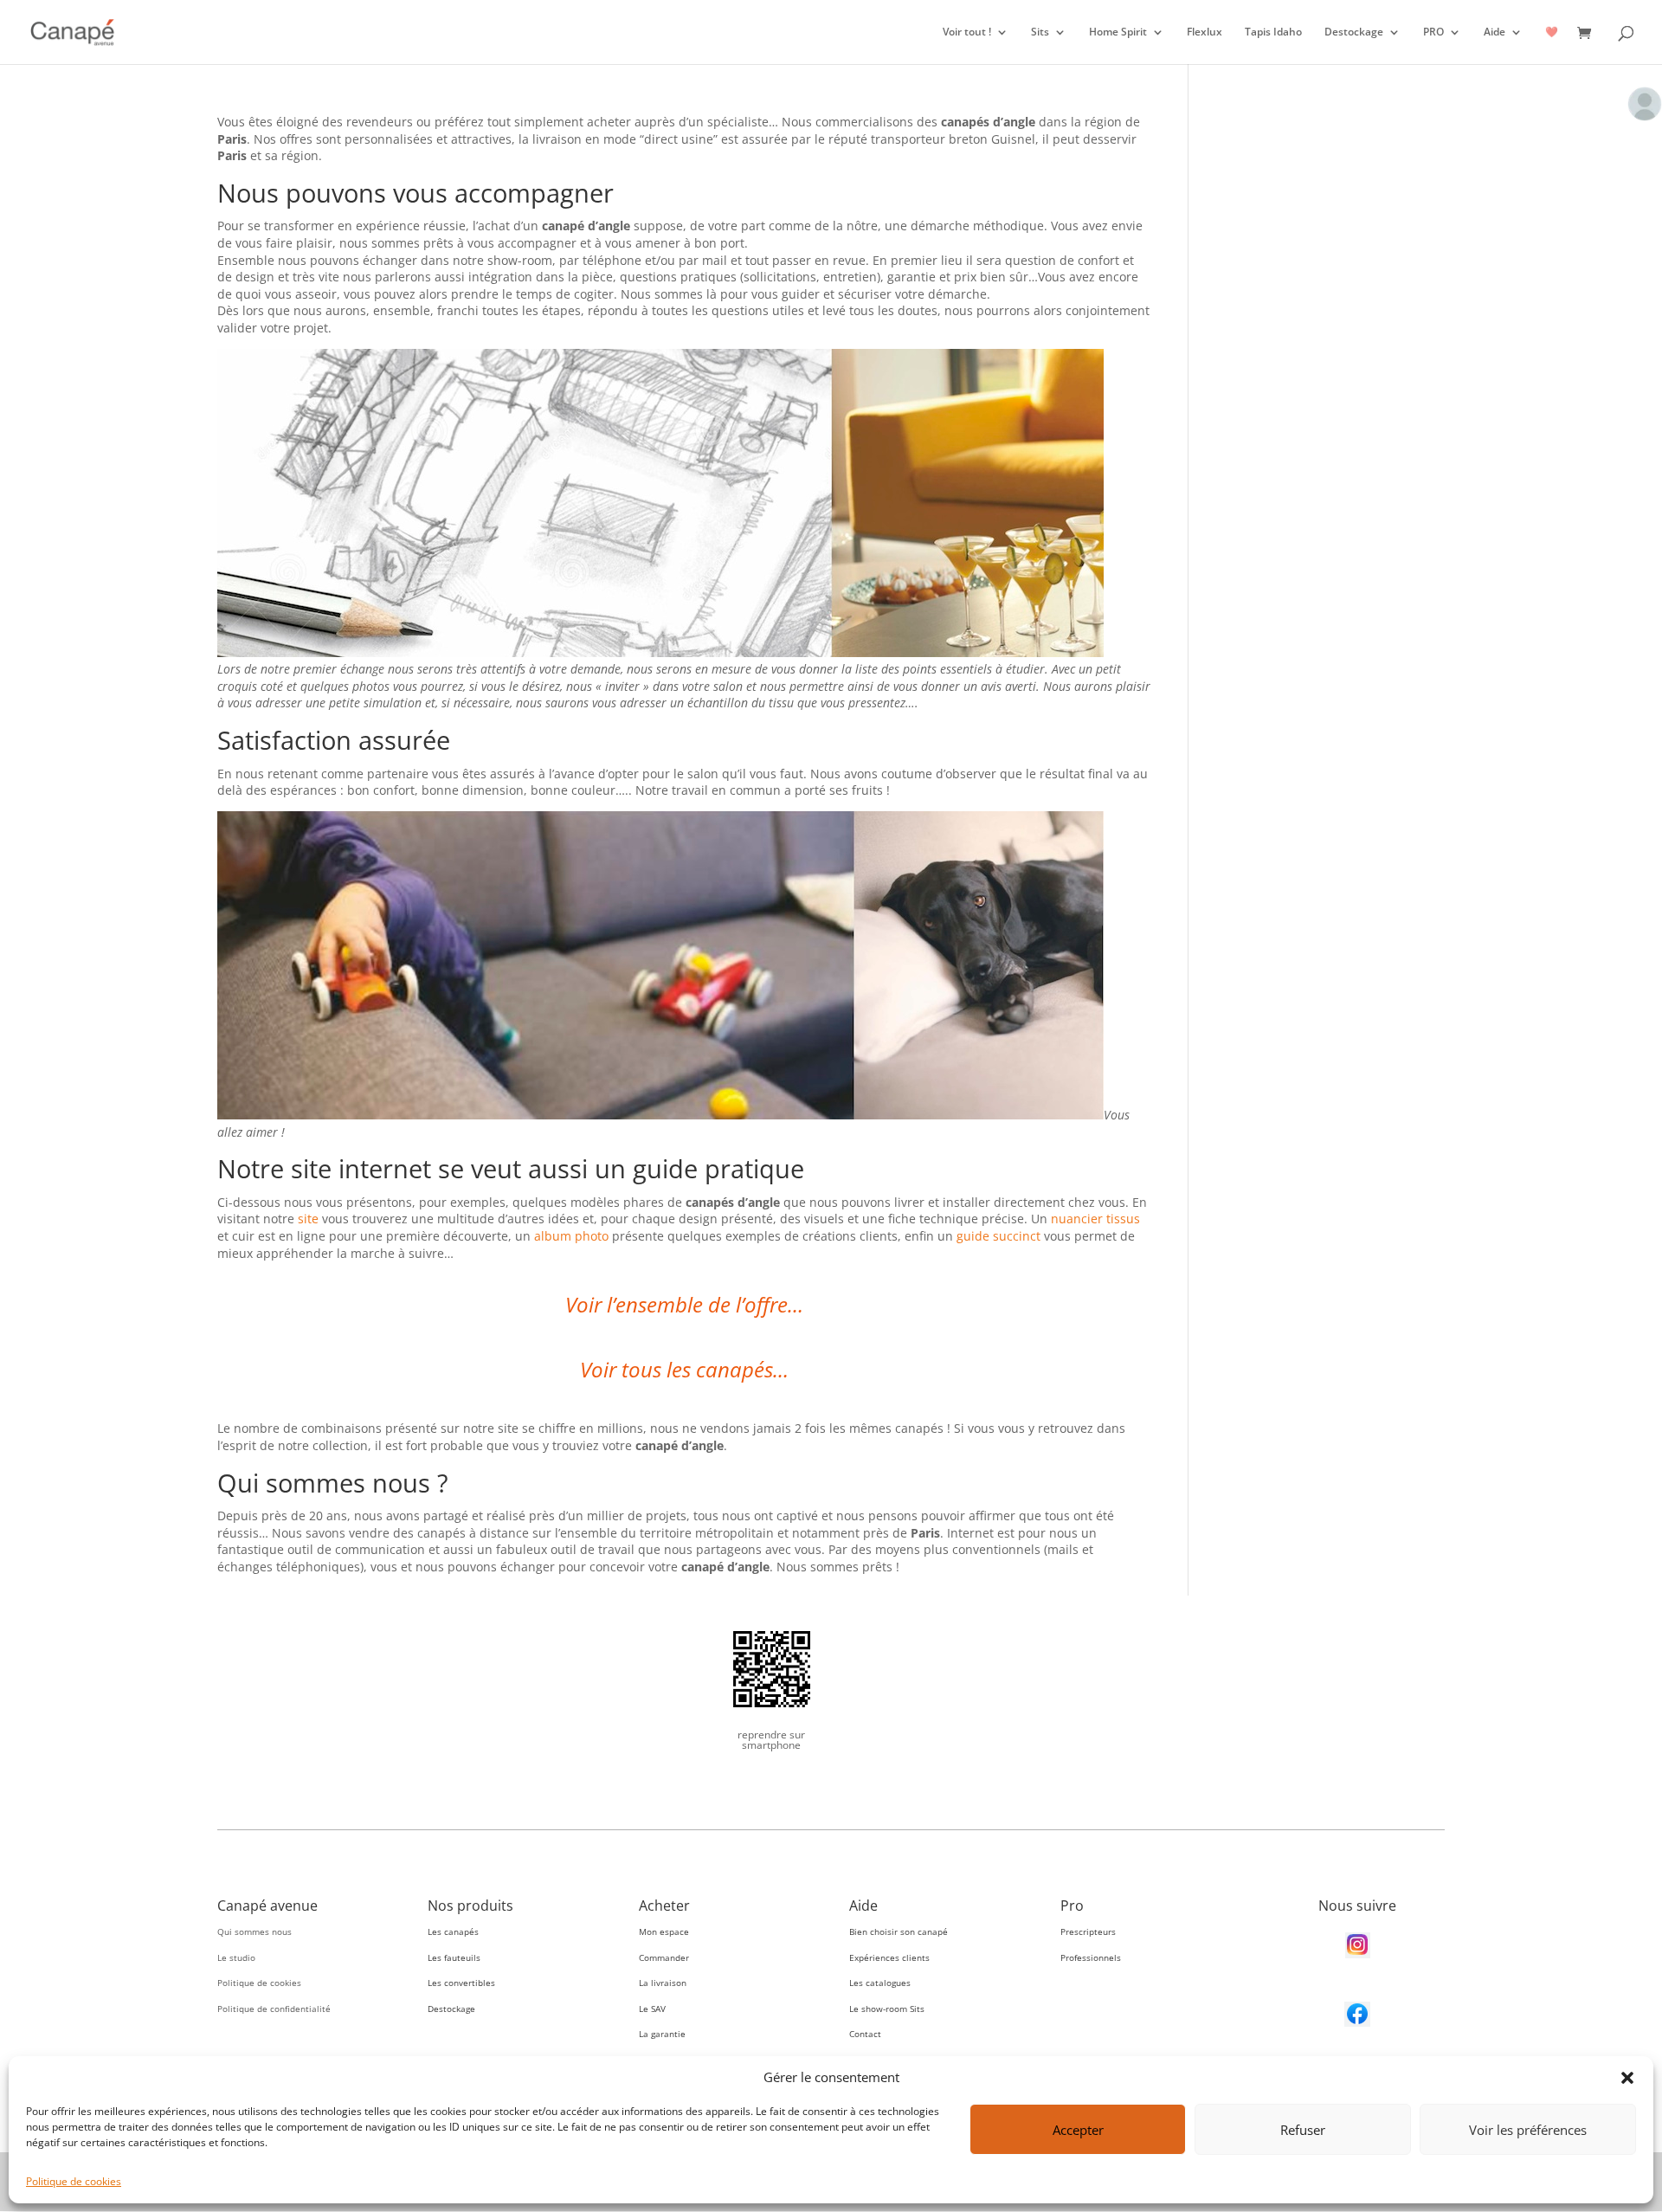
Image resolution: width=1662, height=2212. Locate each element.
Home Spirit (1118, 32)
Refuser (1303, 2130)
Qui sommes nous (254, 1931)
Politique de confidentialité (274, 2009)
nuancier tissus (1095, 1219)
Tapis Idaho (1273, 32)
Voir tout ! (967, 32)
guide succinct (998, 1236)
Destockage (1354, 32)
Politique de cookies (74, 2181)
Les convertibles (461, 1983)
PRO (1433, 32)
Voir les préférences (1528, 2130)
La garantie (662, 2034)
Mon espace (664, 1931)
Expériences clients (889, 1957)
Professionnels (1091, 1957)
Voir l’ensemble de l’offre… (684, 1304)
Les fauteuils (454, 1957)
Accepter (1078, 2130)
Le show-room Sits (887, 2009)
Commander (664, 1957)
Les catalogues (880, 1983)
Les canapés (453, 1931)
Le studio (236, 1957)
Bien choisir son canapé (899, 1931)
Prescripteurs (1088, 1931)
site (308, 1219)
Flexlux (1205, 32)
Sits (1040, 32)
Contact (865, 2034)
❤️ (1552, 32)
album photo (571, 1236)
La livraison (663, 1983)
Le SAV (652, 2009)
